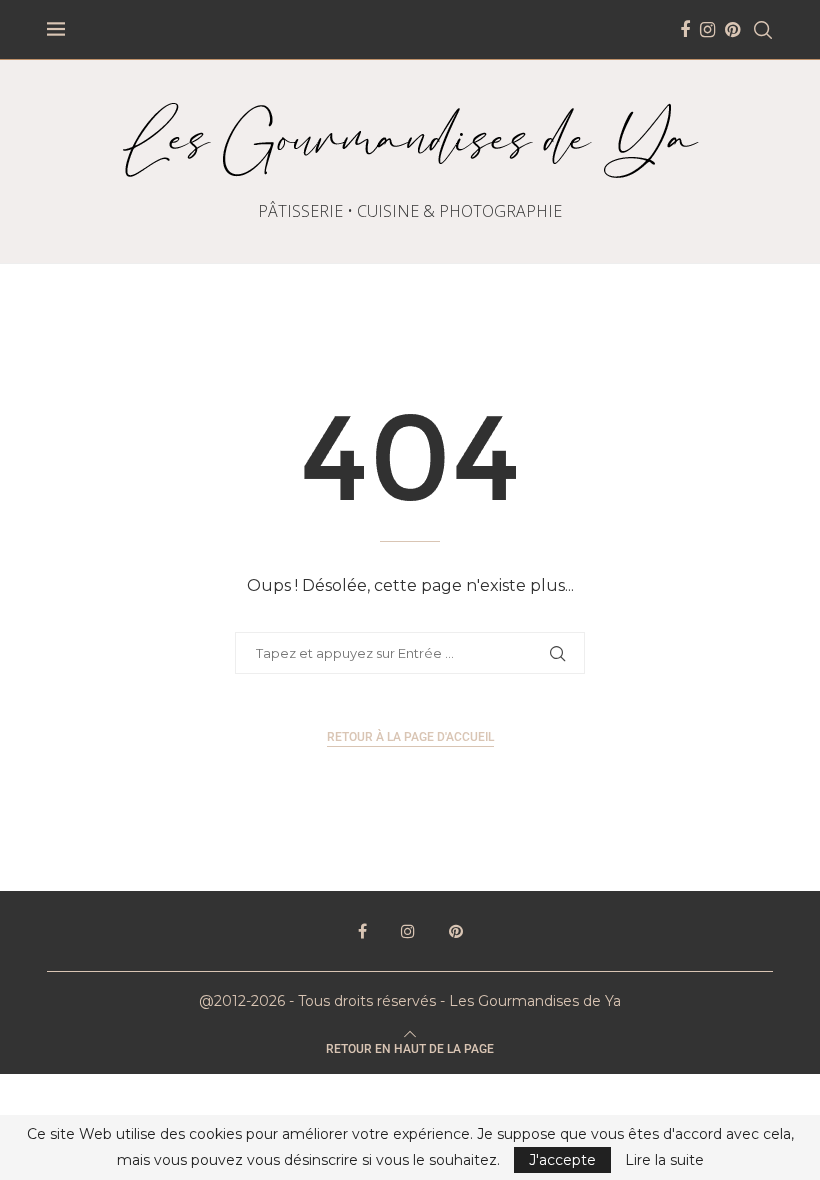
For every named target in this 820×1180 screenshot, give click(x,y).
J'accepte (562, 1160)
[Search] (763, 30)
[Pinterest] (732, 30)
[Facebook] (685, 30)
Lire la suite (664, 1160)
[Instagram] (707, 30)
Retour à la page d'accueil (410, 737)
